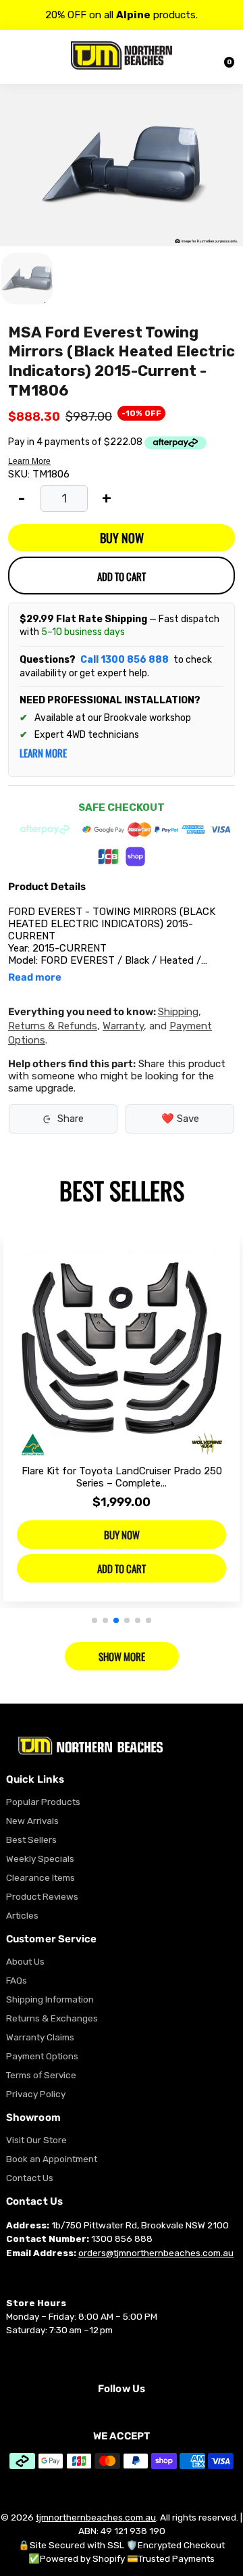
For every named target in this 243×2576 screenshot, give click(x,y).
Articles (22, 1915)
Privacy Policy (36, 2094)
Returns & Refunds (53, 1026)
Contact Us (30, 2178)
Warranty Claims (40, 2037)
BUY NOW (122, 538)
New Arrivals (32, 1821)
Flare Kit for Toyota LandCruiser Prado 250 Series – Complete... (122, 1477)
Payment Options (42, 2056)
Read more (35, 978)
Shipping (178, 1012)
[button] (94, 1620)
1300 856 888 (122, 2239)
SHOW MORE (122, 1656)
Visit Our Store (36, 2140)
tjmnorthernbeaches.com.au (96, 2517)
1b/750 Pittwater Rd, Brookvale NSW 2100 (140, 2225)
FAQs (17, 1980)
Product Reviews (42, 1896)
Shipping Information (50, 1999)
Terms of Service (41, 2075)
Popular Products (43, 1802)
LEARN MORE (43, 753)
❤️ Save (180, 1119)
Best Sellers (31, 1840)
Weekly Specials (40, 1858)
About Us (25, 1961)
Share (71, 1119)
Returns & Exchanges (52, 2018)
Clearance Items (40, 1877)
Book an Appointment (52, 2159)
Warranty (123, 1026)
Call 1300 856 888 (125, 660)
